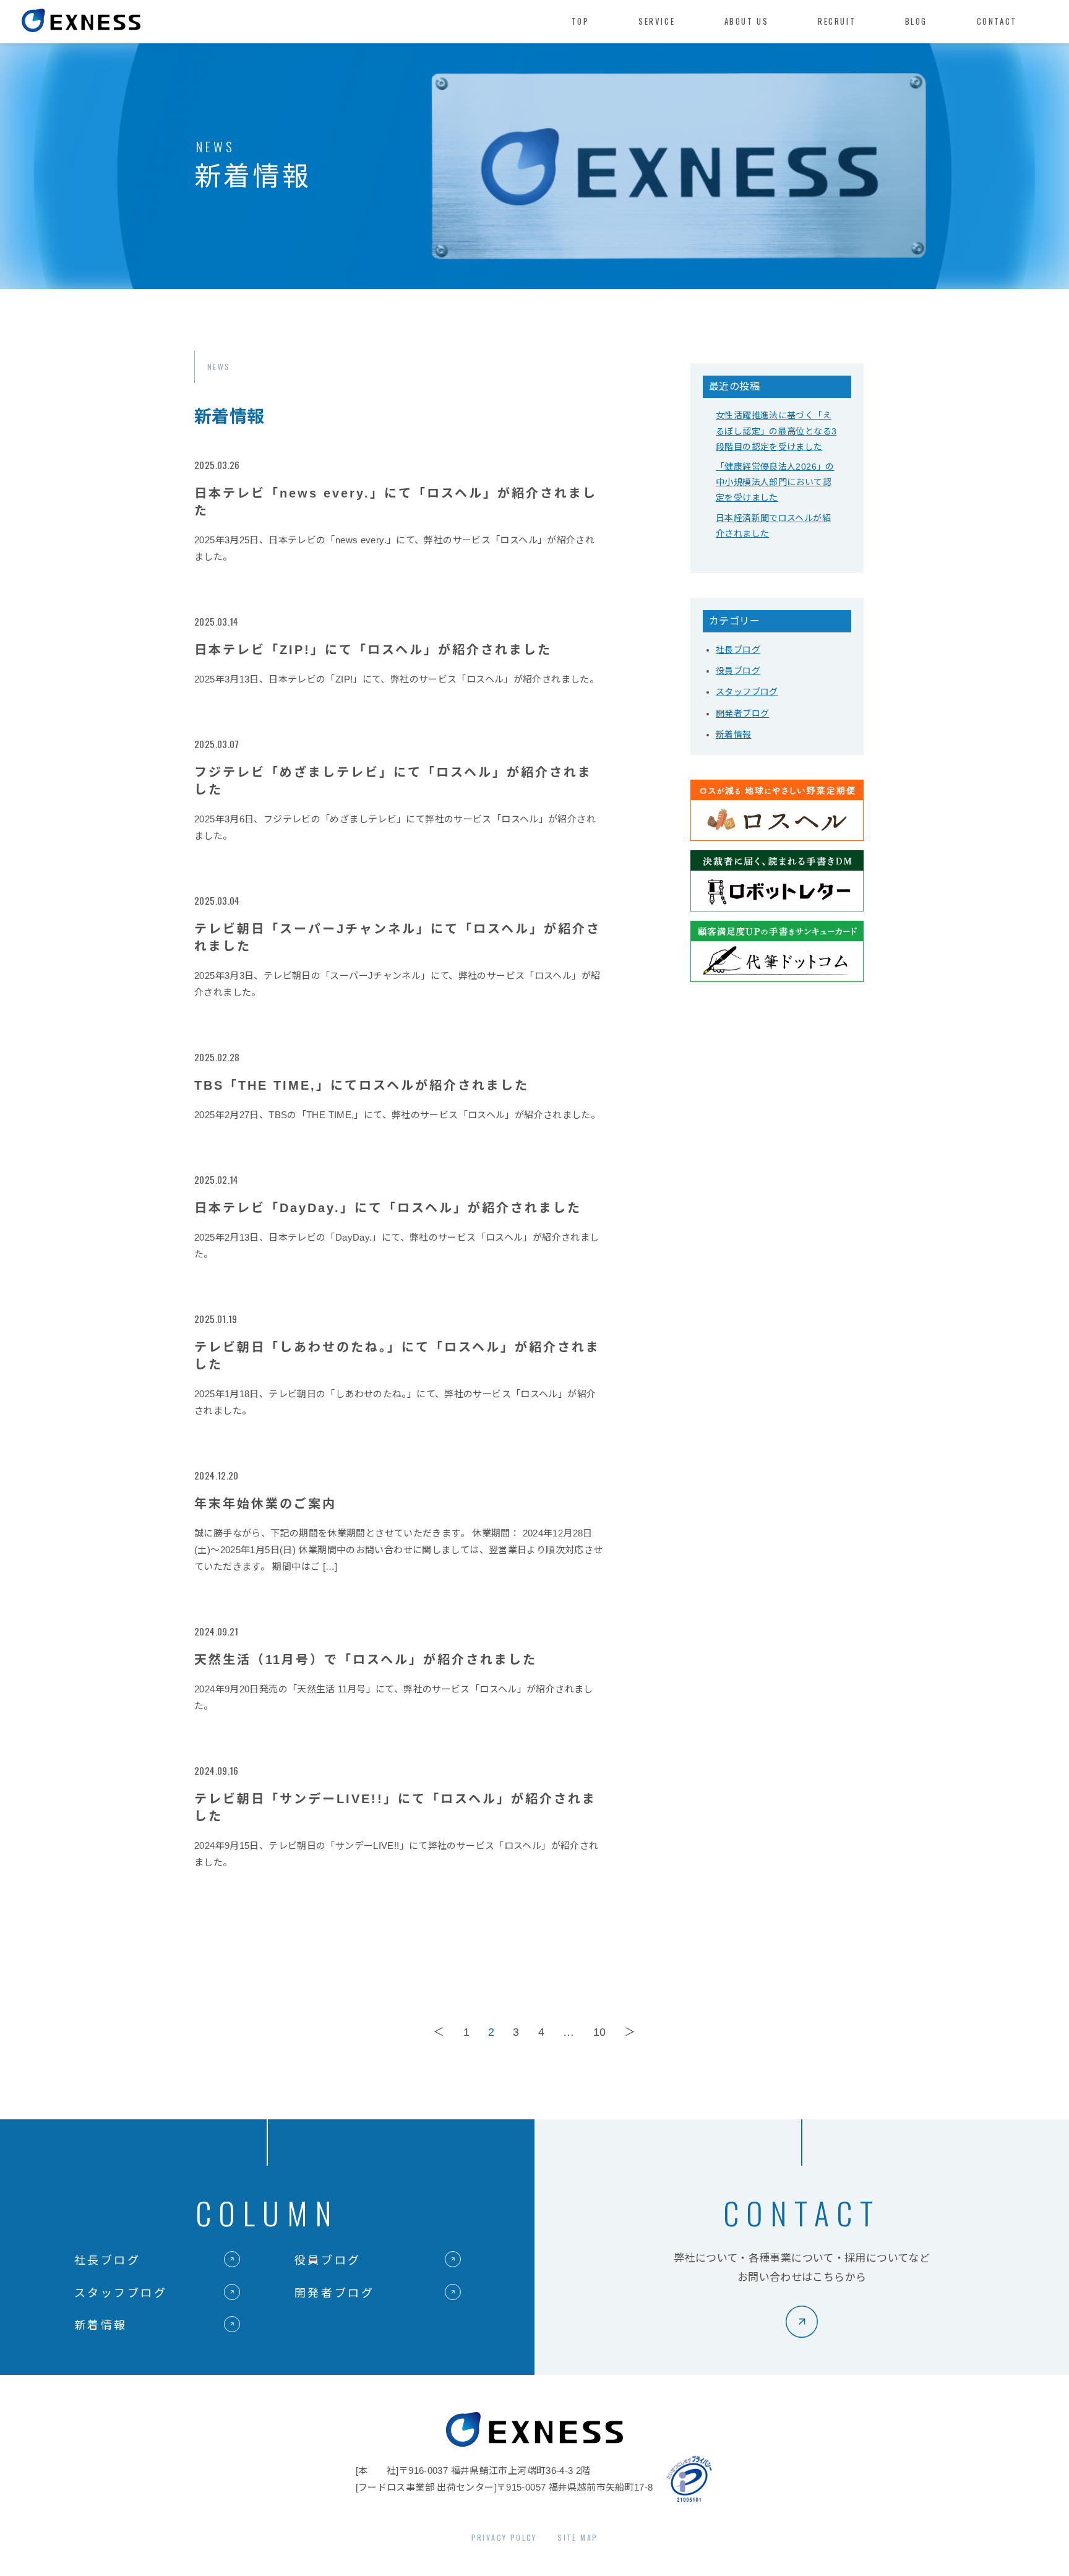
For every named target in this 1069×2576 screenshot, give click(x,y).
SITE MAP (577, 2537)
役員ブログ (738, 671)
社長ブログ (738, 650)
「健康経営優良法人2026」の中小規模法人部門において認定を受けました (775, 482)
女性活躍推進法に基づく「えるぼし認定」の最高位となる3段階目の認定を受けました (776, 431)
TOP (581, 21)
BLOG (916, 21)
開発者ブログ (742, 713)
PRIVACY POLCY (504, 2537)
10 (600, 2032)
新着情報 (734, 734)
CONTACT (997, 21)
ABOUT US (747, 21)
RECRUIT (837, 21)
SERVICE (657, 21)
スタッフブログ (747, 692)
